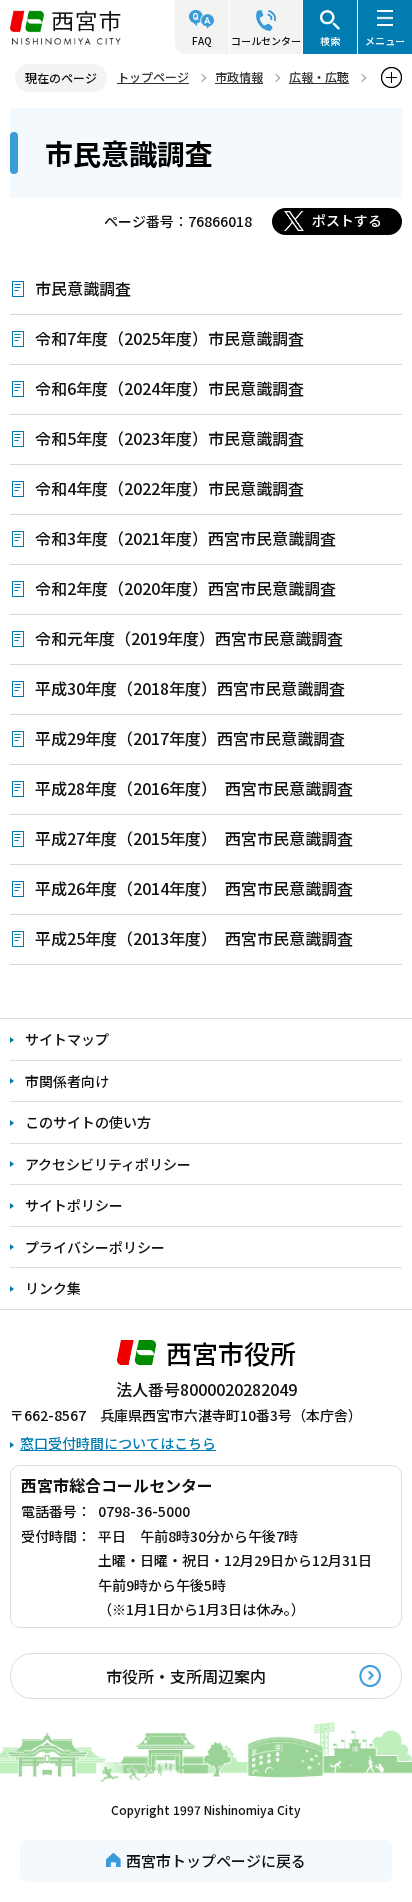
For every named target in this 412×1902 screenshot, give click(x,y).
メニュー (385, 40)
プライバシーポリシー (95, 1247)
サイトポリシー (74, 1205)
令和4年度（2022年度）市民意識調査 (169, 488)
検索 (330, 40)
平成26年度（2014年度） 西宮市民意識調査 (194, 888)
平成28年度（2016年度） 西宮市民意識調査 (194, 788)
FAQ (202, 40)
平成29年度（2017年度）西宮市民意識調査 (190, 738)
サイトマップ (67, 1039)
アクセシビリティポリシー (108, 1164)
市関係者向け (67, 1081)
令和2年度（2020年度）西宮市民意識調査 (185, 588)
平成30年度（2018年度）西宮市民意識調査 (190, 688)
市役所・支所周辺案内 (186, 1676)
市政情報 (239, 76)
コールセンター (266, 40)
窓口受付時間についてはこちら (118, 1443)
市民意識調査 (83, 288)
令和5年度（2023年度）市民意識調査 (169, 438)
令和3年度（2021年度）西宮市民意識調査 (185, 538)
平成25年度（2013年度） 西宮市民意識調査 (194, 938)
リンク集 (53, 1288)
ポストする (347, 220)
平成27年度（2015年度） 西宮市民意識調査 (194, 838)
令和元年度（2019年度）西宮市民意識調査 (189, 638)
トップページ (153, 76)
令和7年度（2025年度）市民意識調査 (169, 338)
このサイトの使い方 (88, 1122)
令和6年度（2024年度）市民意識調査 (169, 388)
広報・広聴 (319, 76)
